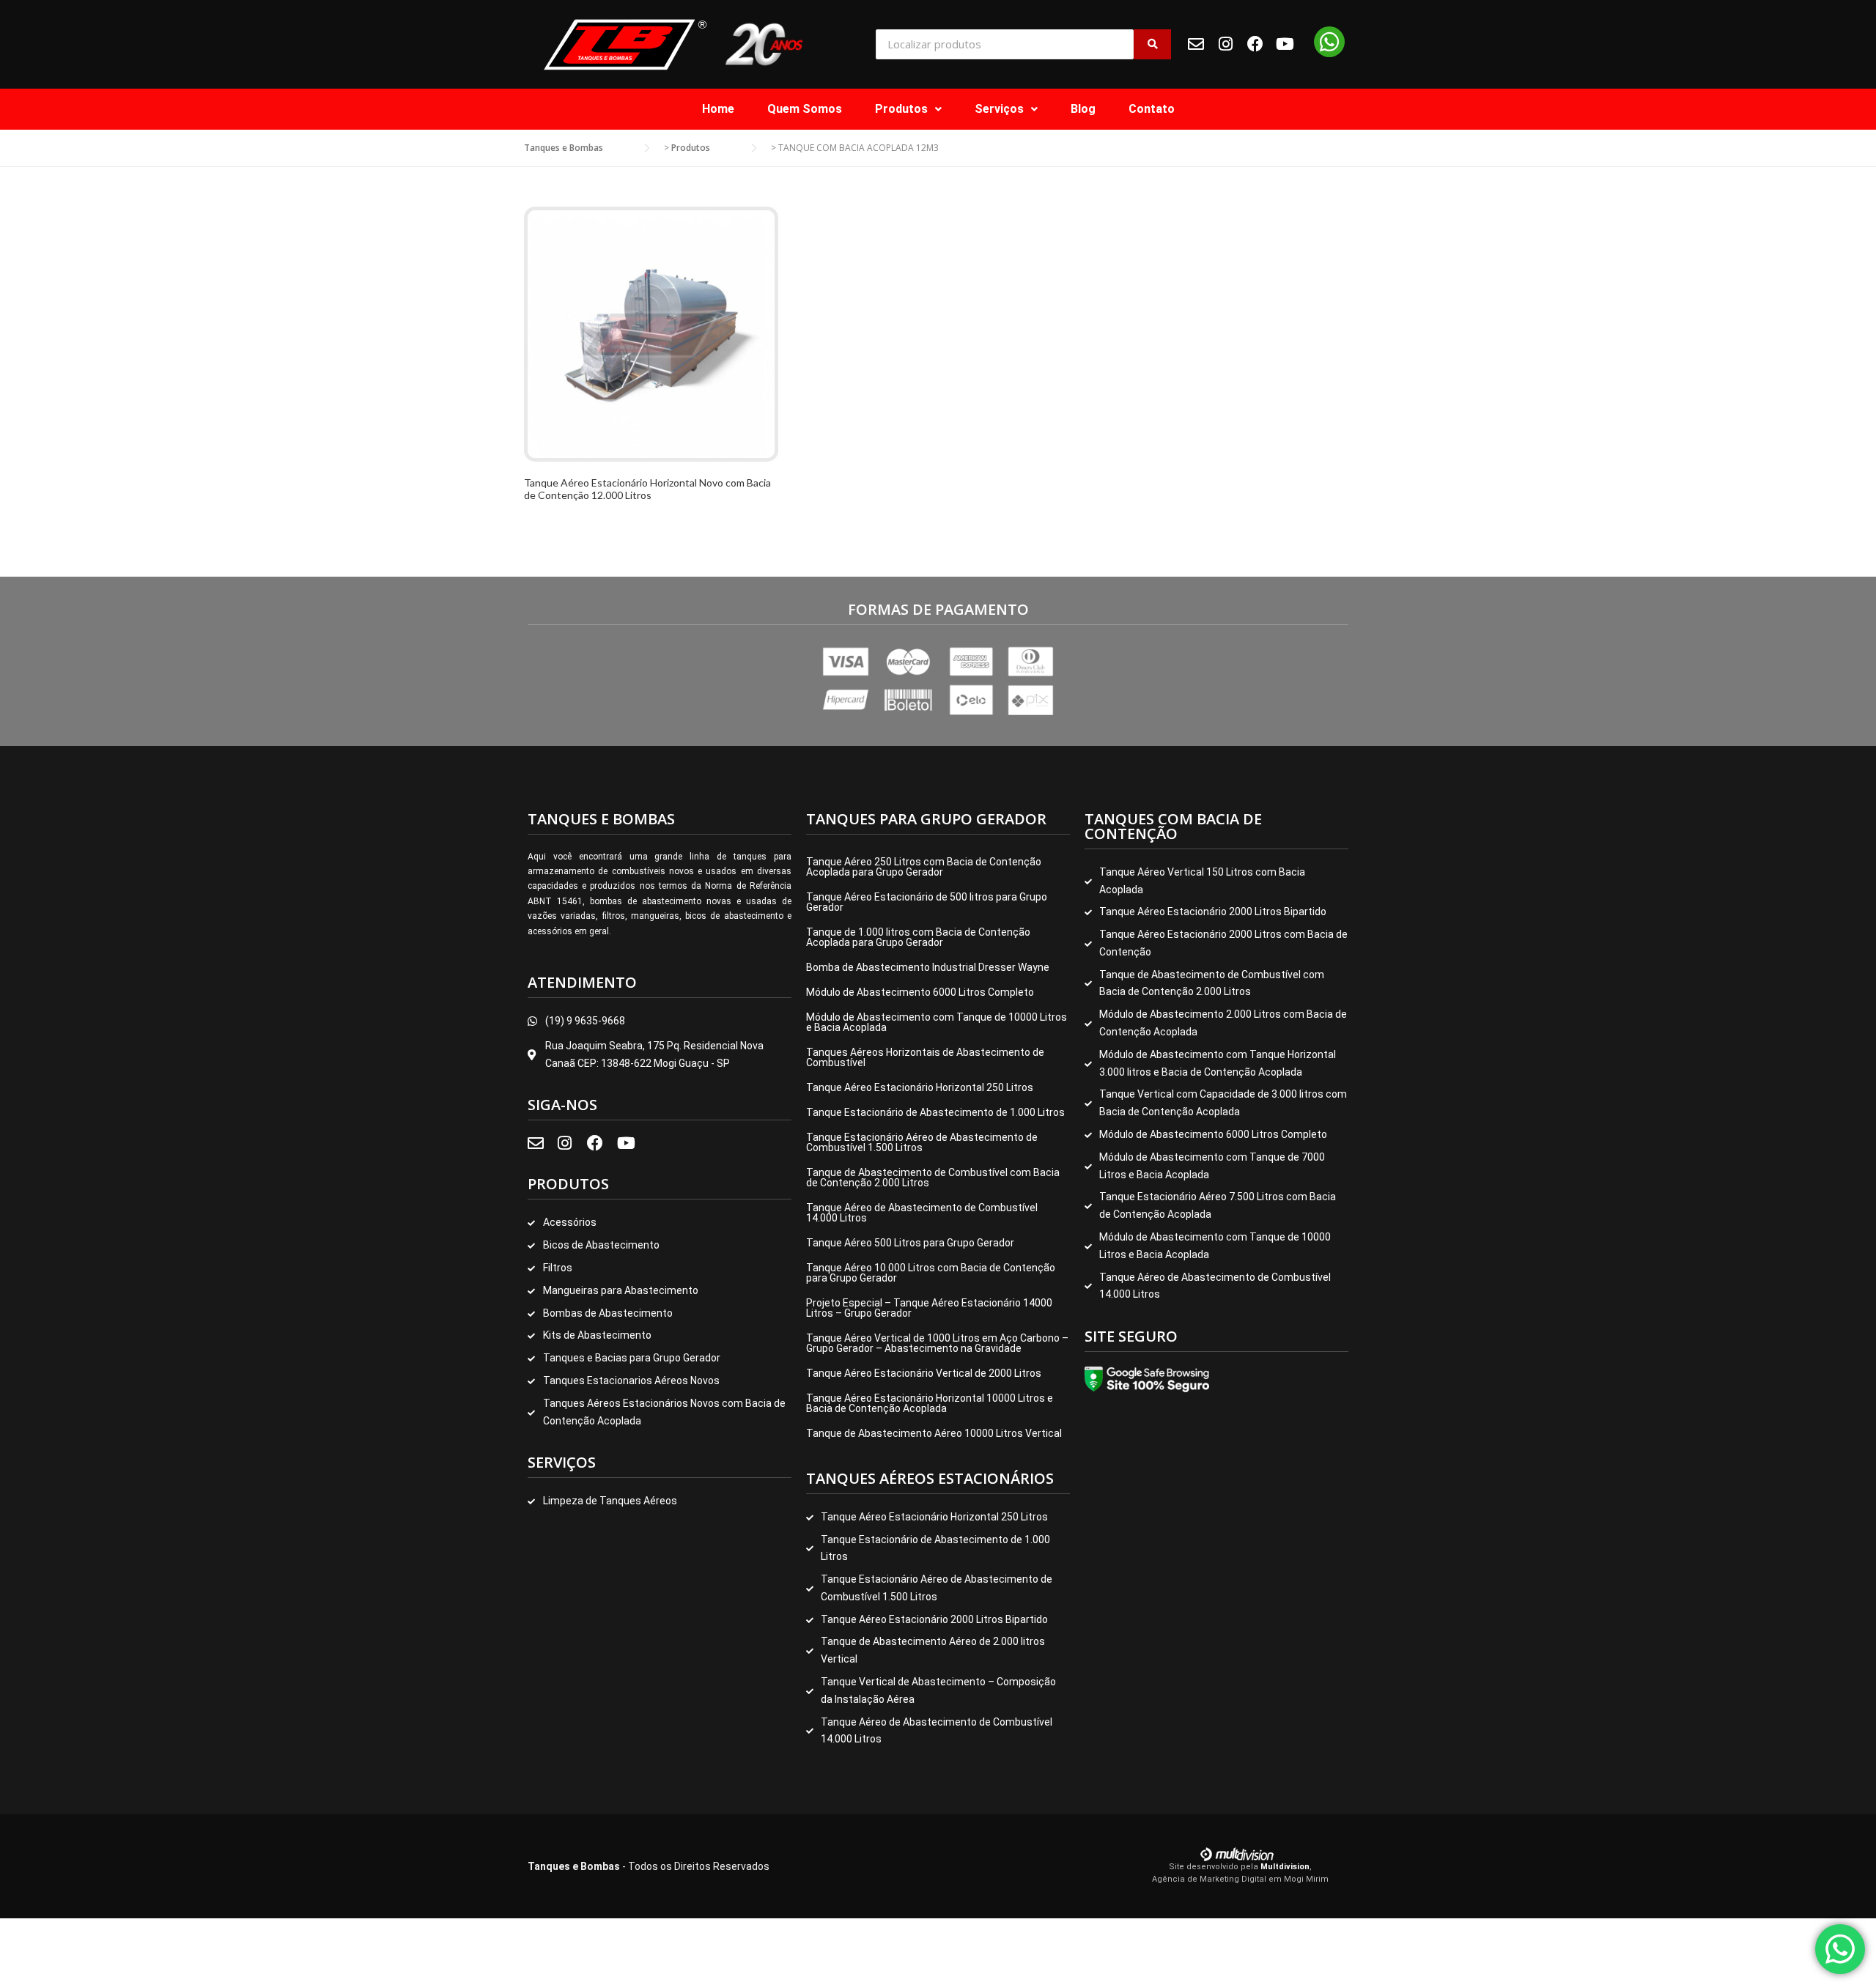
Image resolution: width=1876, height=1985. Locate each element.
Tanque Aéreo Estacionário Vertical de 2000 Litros (924, 1373)
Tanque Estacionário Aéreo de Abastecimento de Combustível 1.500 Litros (922, 1142)
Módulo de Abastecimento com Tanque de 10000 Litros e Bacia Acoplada (937, 1022)
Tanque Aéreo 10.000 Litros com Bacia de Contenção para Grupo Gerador (931, 1273)
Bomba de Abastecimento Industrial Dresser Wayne (928, 967)
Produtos (901, 109)
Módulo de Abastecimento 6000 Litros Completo (920, 992)
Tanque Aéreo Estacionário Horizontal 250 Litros (920, 1087)
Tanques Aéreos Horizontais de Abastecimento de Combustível (925, 1057)
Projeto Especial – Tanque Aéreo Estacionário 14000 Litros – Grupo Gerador (929, 1308)
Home (718, 109)
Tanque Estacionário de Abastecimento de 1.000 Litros (935, 1112)
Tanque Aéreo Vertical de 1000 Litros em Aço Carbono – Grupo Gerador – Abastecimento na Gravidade (937, 1343)
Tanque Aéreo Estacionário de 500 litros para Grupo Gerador (927, 902)
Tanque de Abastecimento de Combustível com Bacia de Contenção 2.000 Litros (933, 1178)
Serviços (999, 109)
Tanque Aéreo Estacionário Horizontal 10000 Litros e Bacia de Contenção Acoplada (930, 1403)
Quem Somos (805, 109)
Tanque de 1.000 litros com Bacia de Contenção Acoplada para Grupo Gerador (918, 937)
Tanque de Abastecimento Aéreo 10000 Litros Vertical (934, 1433)
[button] (908, 109)
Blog (1083, 109)
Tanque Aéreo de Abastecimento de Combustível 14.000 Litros (922, 1213)
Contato (1152, 109)
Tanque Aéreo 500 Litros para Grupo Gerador (910, 1243)
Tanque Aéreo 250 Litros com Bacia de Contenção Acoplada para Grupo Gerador (924, 867)
